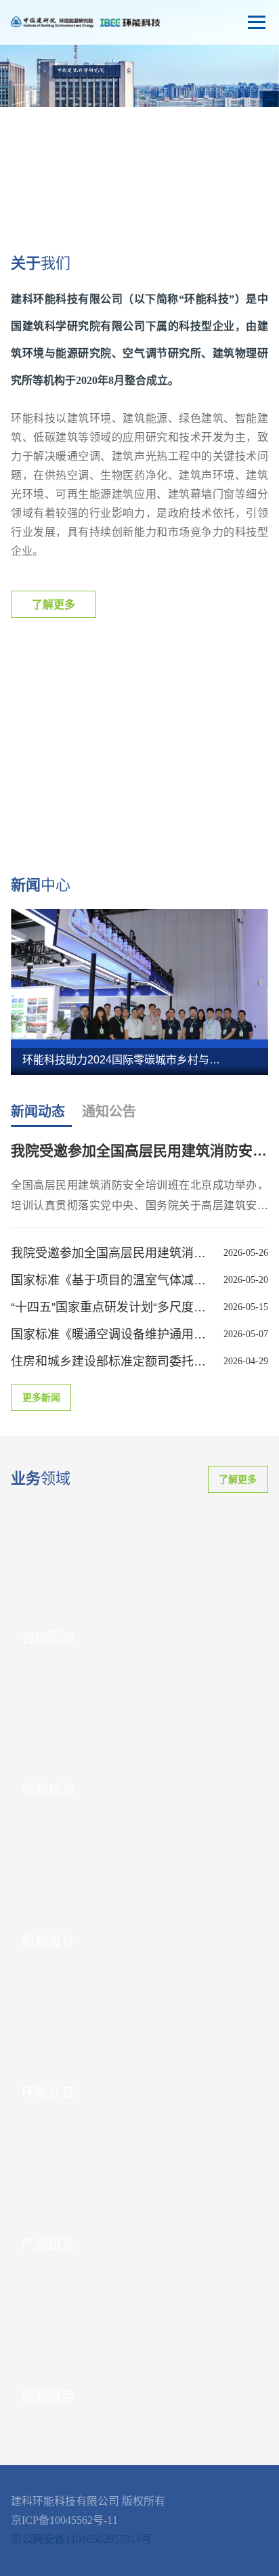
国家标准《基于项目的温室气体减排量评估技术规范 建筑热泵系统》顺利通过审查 (111, 1280)
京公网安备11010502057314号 (81, 2539)
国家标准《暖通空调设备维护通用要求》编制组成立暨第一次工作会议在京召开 (111, 1334)
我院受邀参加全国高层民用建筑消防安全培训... (139, 1150)
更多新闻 (41, 1398)
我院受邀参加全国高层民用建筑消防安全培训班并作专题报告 (111, 1253)
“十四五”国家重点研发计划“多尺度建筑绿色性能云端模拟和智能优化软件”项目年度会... (111, 1307)
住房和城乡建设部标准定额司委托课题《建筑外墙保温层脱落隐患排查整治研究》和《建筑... (111, 1361)
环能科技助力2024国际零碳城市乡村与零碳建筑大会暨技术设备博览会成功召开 (124, 1060)
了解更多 (53, 605)
